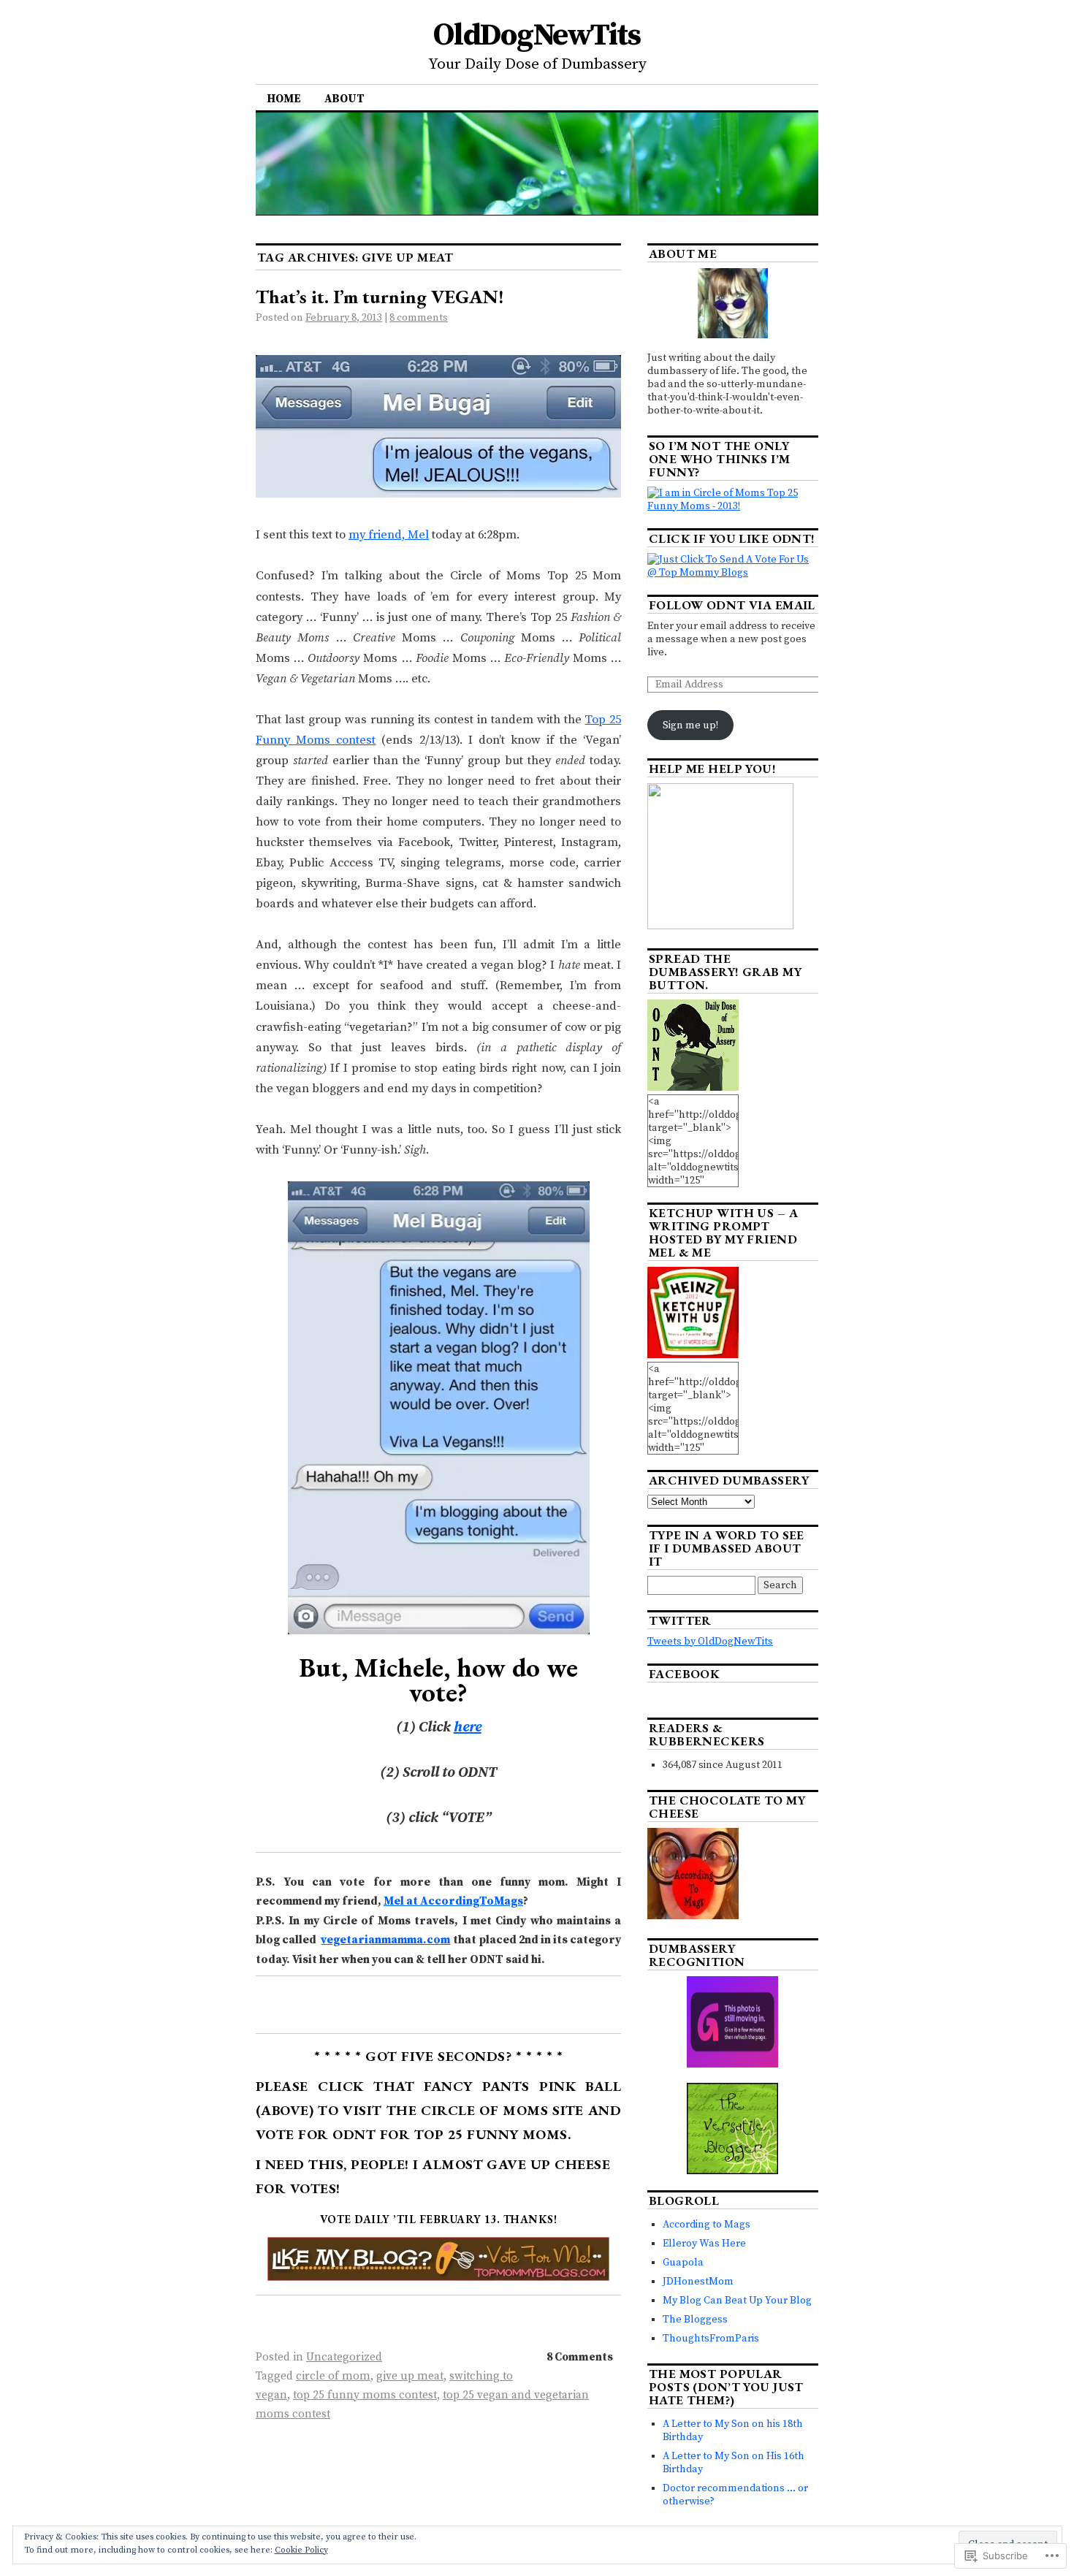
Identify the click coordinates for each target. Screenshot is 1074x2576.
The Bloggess (695, 2320)
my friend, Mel (389, 535)
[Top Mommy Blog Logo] (438, 2271)
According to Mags (707, 2225)
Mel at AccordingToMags (453, 1901)
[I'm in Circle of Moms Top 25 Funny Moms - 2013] (733, 506)
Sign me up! (690, 725)
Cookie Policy (301, 2550)
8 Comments (580, 2357)
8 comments (419, 318)
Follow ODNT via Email (732, 605)
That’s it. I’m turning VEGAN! (380, 297)
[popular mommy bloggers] (733, 573)
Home (284, 99)
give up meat (410, 2376)
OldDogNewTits (537, 35)
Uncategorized (344, 2357)
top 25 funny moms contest (365, 2395)
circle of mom (333, 2376)
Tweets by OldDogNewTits (710, 1642)
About (344, 99)
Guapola (683, 2263)
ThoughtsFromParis (711, 2339)
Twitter (680, 1620)
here (468, 1727)
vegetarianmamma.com (385, 1940)
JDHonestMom (698, 2282)
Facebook (684, 1674)
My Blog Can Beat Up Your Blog (737, 2301)
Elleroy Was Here (704, 2244)
